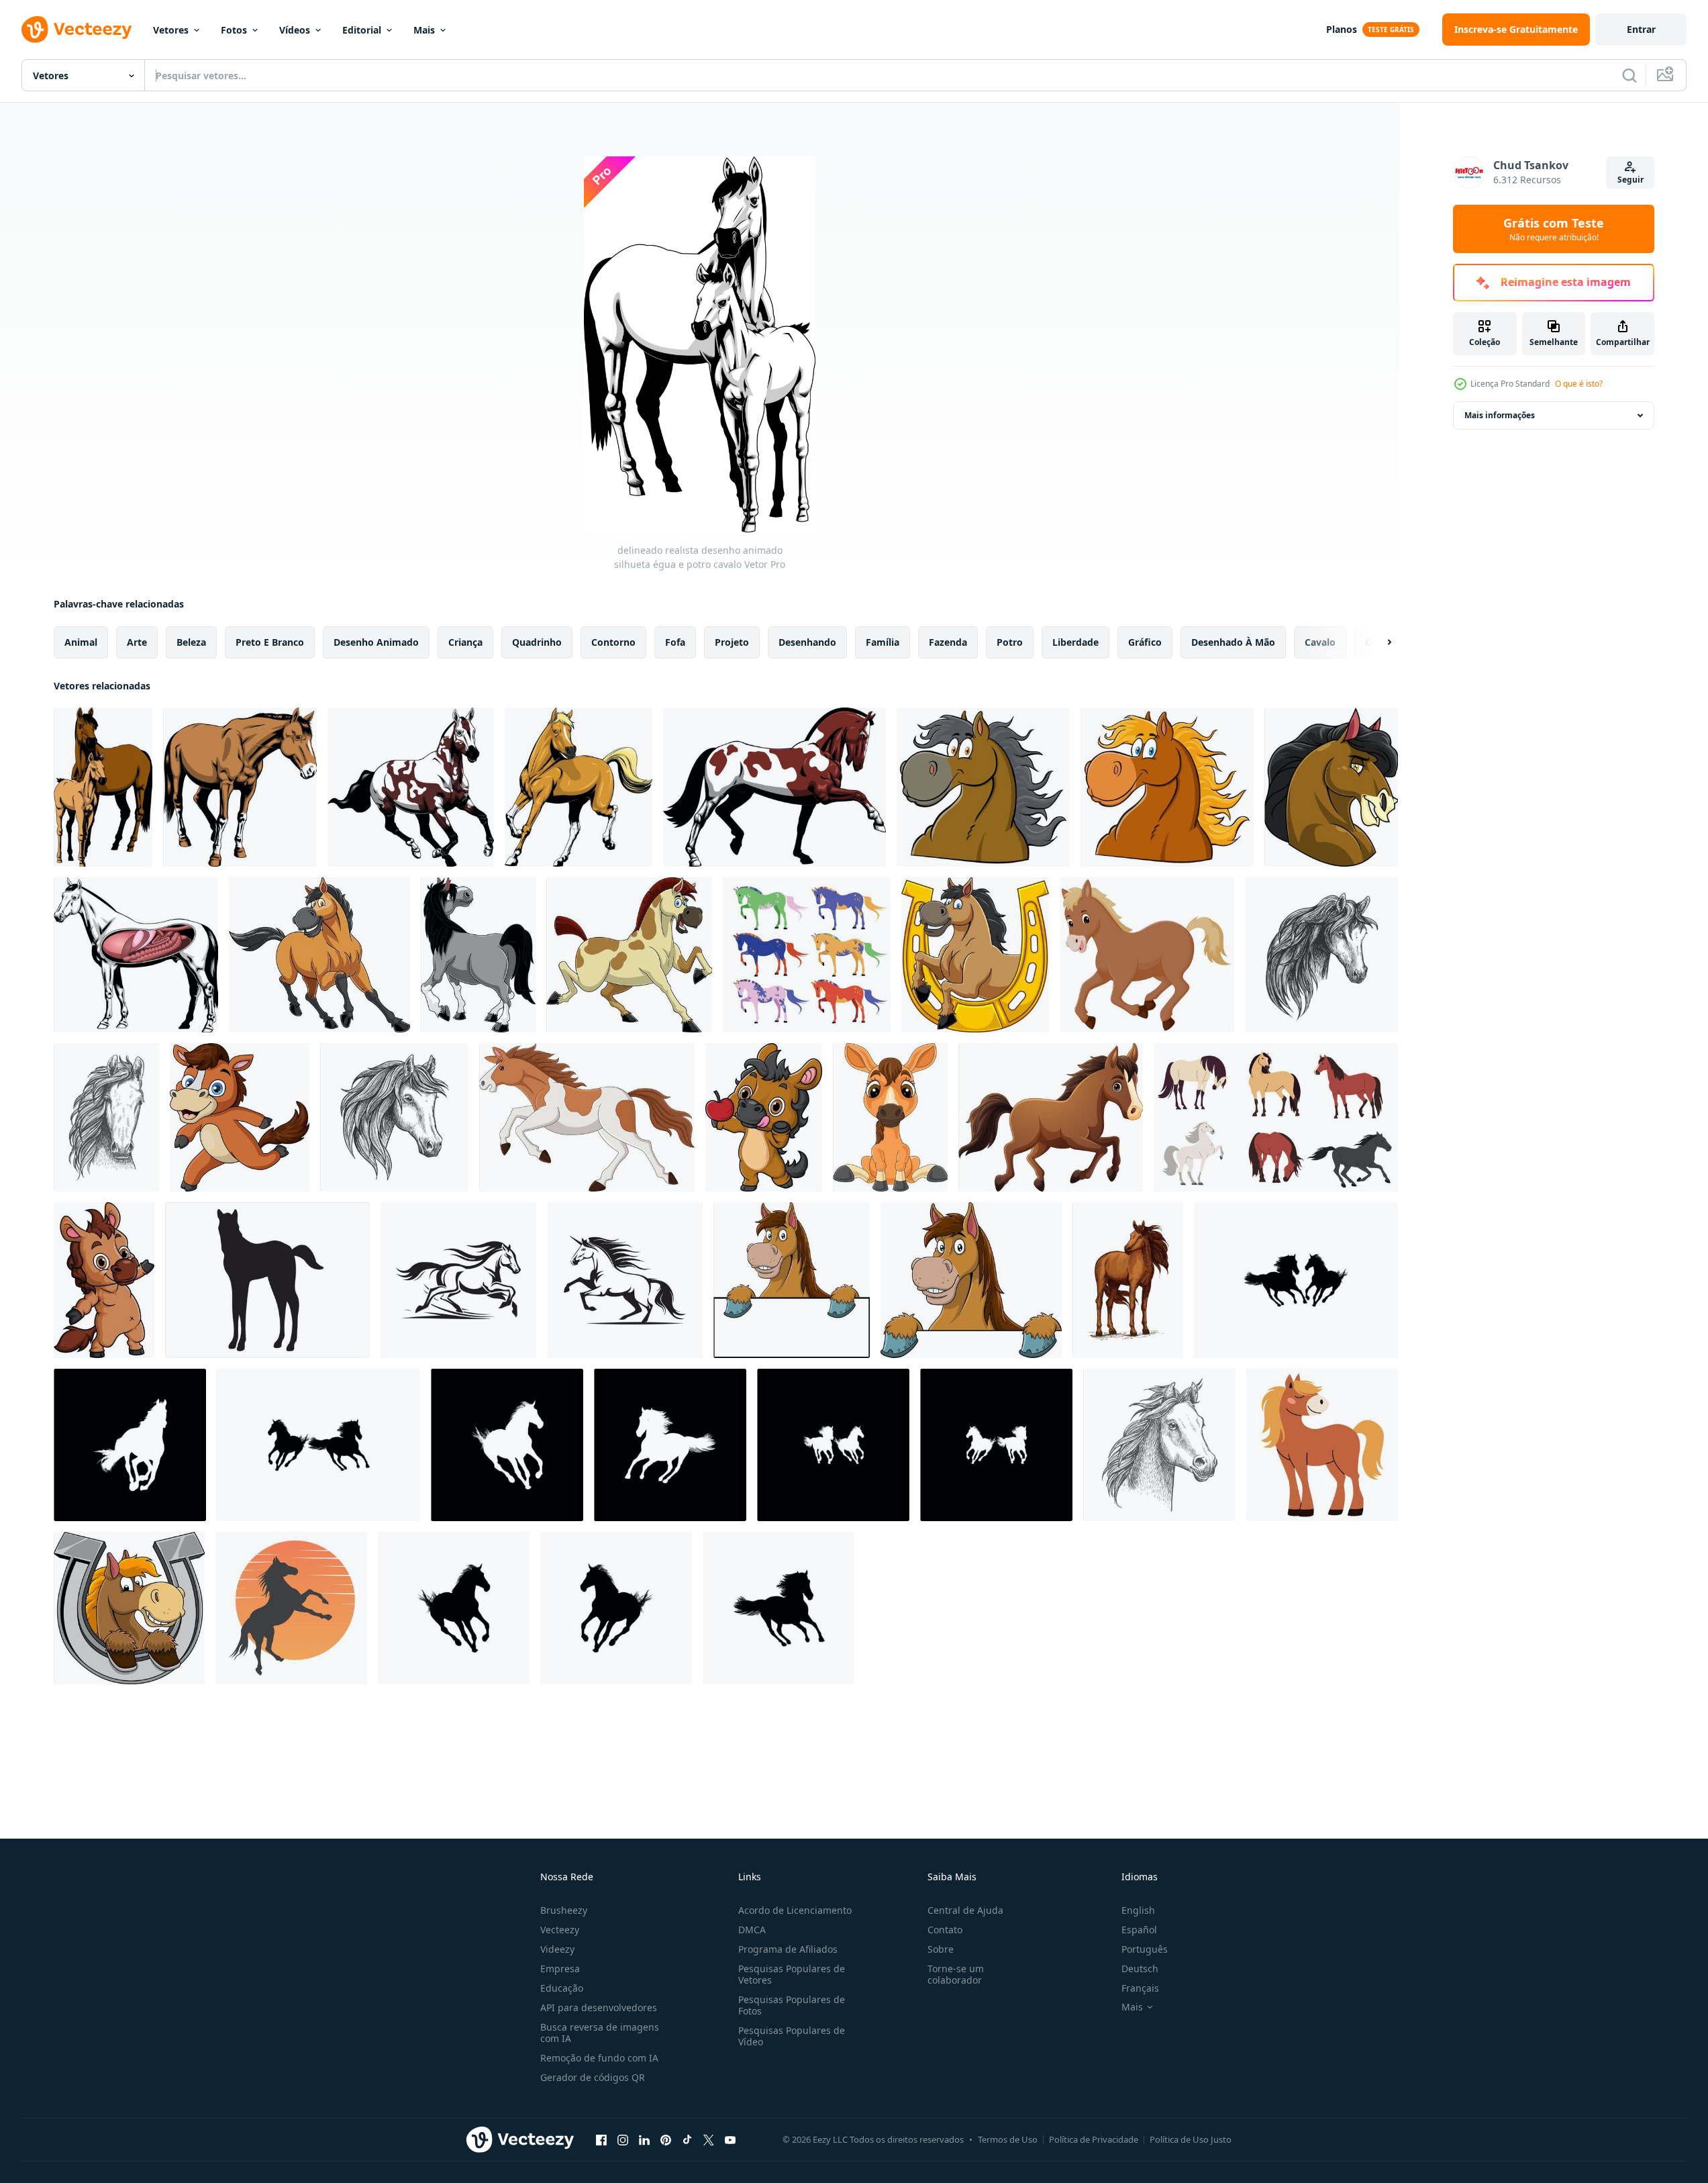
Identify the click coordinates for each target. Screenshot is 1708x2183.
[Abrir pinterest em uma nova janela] (666, 2139)
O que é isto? (1579, 384)
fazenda (948, 642)
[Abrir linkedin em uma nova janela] (644, 2139)
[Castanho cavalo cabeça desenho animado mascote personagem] (983, 787)
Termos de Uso (1008, 2139)
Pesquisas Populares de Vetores (792, 1974)
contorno (613, 642)
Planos (1342, 29)
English (1138, 1910)
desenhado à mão (1233, 642)
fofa (675, 642)
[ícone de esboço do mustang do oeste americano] (106, 1117)
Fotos (234, 30)
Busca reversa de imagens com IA (600, 2033)
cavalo (1320, 642)
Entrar (1641, 29)
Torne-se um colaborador (956, 1974)
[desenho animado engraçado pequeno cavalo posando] (104, 1280)
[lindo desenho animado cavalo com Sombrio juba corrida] (411, 787)
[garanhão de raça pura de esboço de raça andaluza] (394, 1117)
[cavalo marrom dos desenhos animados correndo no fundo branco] (1051, 1117)
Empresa (560, 1969)
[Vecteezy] (77, 30)
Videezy (557, 1949)
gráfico (1145, 642)
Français (1140, 1988)
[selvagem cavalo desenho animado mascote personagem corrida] (319, 955)
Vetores (171, 30)
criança (465, 642)
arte (137, 642)
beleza (191, 642)
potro (1010, 642)
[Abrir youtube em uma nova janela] (730, 2139)
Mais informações (1500, 415)
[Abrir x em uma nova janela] (709, 2139)
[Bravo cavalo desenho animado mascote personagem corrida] (629, 955)
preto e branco (270, 642)
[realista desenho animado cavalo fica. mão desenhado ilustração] (240, 787)
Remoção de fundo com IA (599, 2058)
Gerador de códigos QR (593, 2077)
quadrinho (537, 642)
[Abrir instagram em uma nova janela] (623, 2139)
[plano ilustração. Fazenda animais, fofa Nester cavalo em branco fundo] (1322, 1445)
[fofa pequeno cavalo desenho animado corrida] (240, 1117)
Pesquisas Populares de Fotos (792, 2005)
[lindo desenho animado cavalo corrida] (774, 787)
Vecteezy (560, 1930)
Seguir (1630, 180)
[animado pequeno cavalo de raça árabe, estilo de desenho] (1159, 1445)
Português (1145, 1949)
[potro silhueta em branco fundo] (267, 1280)
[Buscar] (1629, 75)
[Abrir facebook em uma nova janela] (601, 2139)
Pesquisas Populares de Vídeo (792, 2036)
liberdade (1075, 642)
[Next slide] (1378, 642)
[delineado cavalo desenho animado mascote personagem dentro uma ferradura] (975, 955)
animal (81, 642)
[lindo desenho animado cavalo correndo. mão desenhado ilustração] (579, 787)
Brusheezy (564, 1910)
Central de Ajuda (965, 1910)
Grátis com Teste (1554, 229)
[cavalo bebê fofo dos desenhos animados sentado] (890, 1117)
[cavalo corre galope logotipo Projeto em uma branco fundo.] (458, 1280)
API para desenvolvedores (599, 2007)
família (883, 642)
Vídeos (295, 30)
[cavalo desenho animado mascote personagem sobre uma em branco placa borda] (792, 1280)
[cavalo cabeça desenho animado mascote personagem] (1167, 787)
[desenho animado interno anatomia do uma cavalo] (136, 955)
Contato (945, 1930)
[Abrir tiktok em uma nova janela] (687, 2139)
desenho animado (376, 642)
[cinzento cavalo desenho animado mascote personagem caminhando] (478, 955)
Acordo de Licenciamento (795, 1910)
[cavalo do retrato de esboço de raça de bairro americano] (1321, 955)
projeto (732, 642)
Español (1139, 1930)
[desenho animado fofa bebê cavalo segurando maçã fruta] (764, 1117)
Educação (562, 1988)
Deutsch (1140, 1969)
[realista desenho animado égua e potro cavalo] (103, 787)
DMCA (752, 1930)
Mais (424, 30)
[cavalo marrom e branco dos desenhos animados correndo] (587, 1117)
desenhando (807, 642)
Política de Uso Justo (1191, 2139)
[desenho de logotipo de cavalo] (291, 1608)
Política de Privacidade (1094, 2139)
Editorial (362, 30)
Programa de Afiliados (788, 1949)
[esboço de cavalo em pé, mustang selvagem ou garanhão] (1128, 1280)
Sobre (941, 1949)
